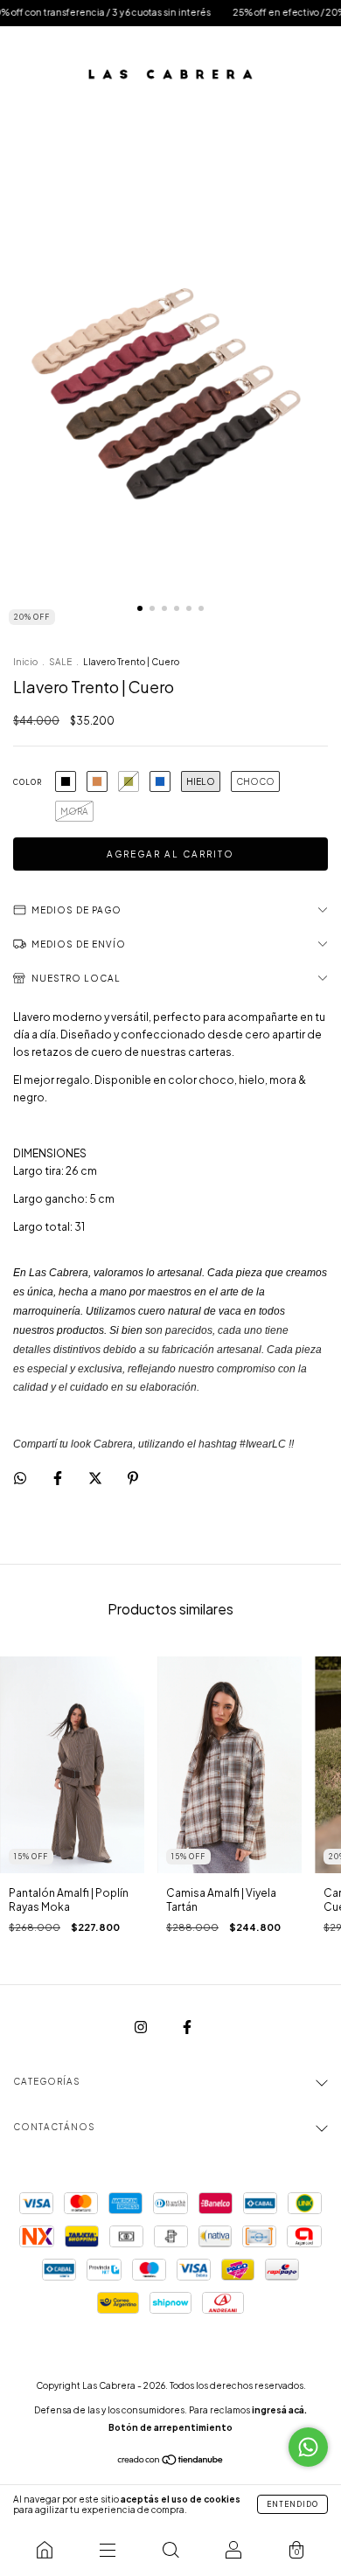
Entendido (292, 2504)
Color (28, 782)
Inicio (25, 662)
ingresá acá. (279, 2410)
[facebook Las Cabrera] (187, 2027)
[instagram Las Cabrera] (142, 2027)
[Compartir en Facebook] (59, 1479)
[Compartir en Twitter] (96, 1479)
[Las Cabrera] (45, 2550)
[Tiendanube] (171, 2462)
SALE (60, 662)
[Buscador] (170, 2550)
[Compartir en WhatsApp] (20, 1478)
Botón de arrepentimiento (170, 2427)
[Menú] (108, 2550)
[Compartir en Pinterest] (133, 1479)
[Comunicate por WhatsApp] (308, 2447)
